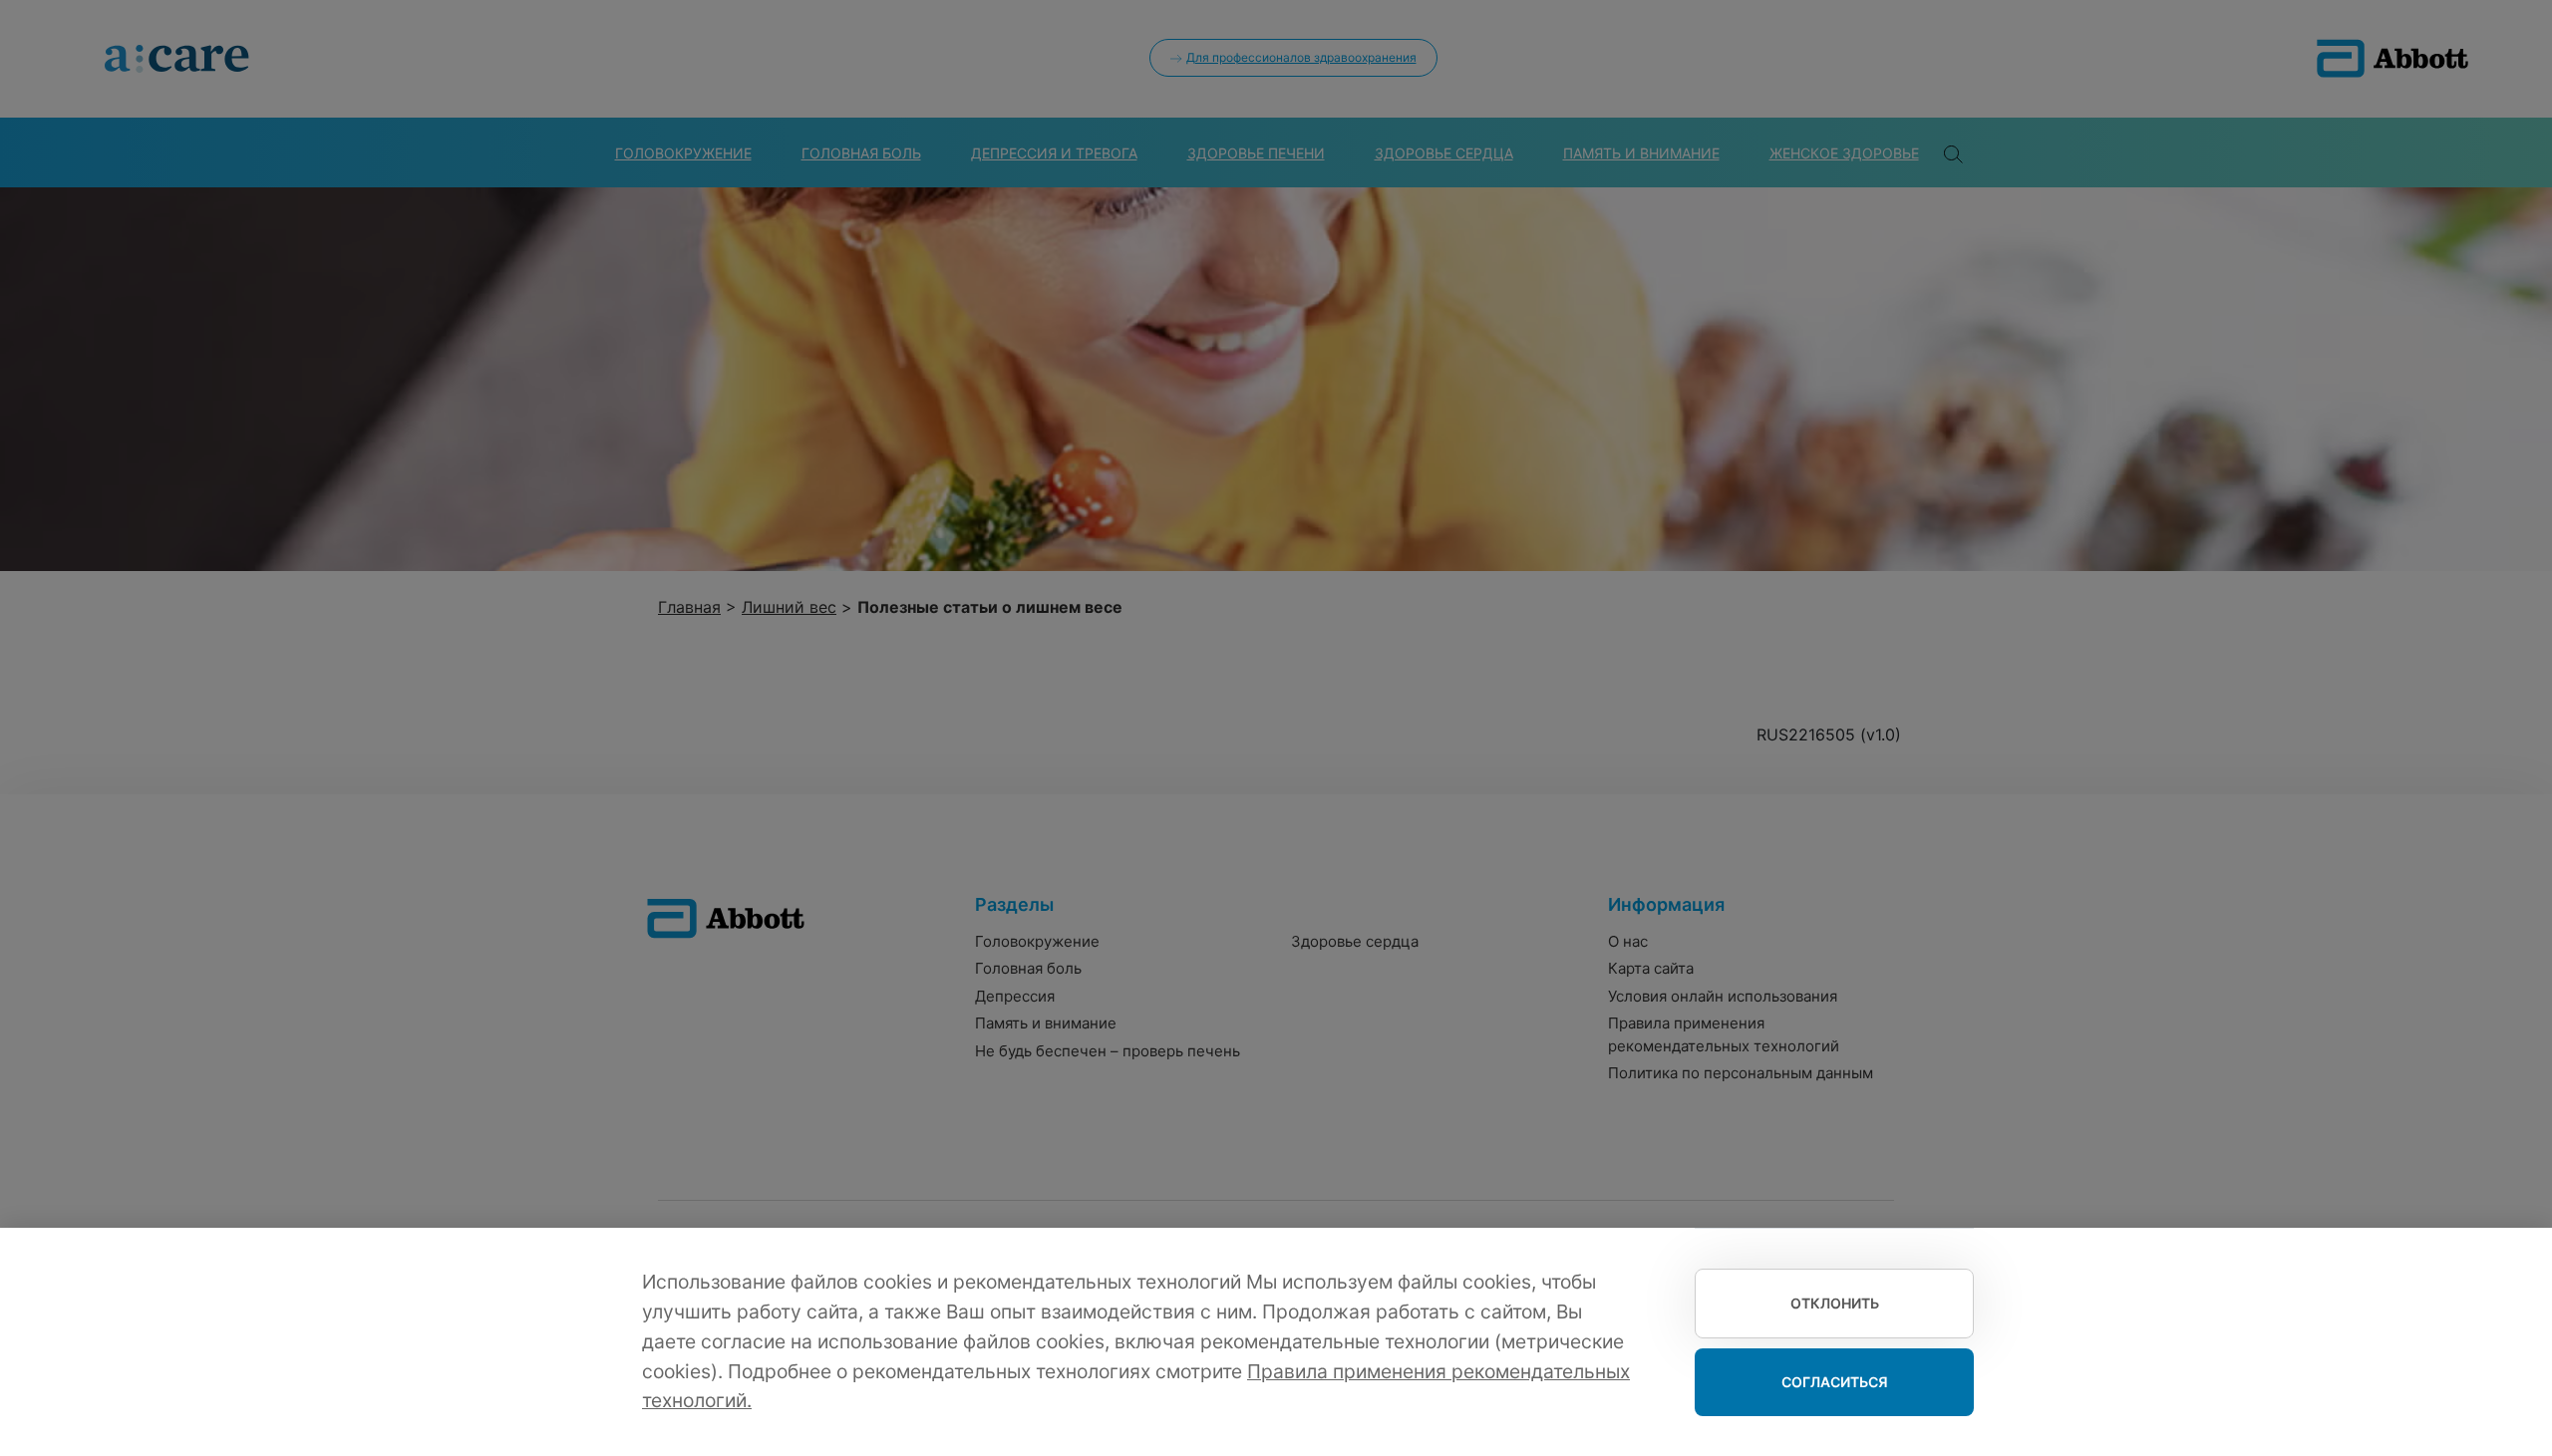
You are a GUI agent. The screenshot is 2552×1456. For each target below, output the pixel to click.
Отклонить (1835, 1303)
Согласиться (1835, 1382)
